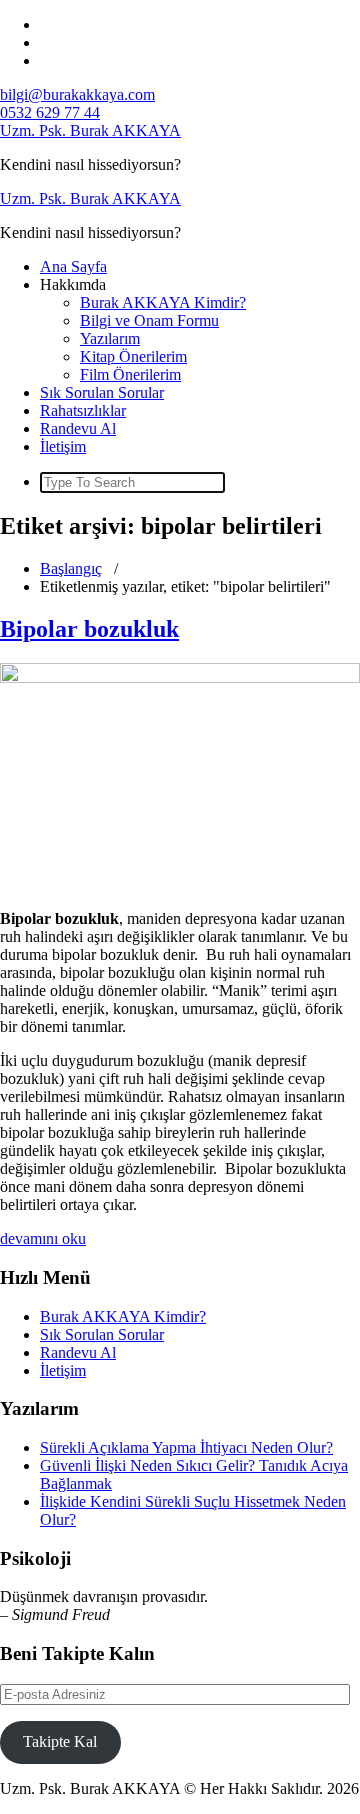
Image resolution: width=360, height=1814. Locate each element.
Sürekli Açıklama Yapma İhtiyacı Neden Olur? (186, 1447)
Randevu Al (78, 428)
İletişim (63, 446)
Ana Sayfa (73, 266)
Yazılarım (110, 338)
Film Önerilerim (130, 374)
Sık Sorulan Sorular (102, 392)
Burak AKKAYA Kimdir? (163, 302)
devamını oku (43, 1238)
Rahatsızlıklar (83, 410)
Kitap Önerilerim (133, 356)
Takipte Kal (60, 1741)
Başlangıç (71, 568)
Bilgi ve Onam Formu (149, 320)
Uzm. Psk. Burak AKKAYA (90, 130)
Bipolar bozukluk (89, 629)
